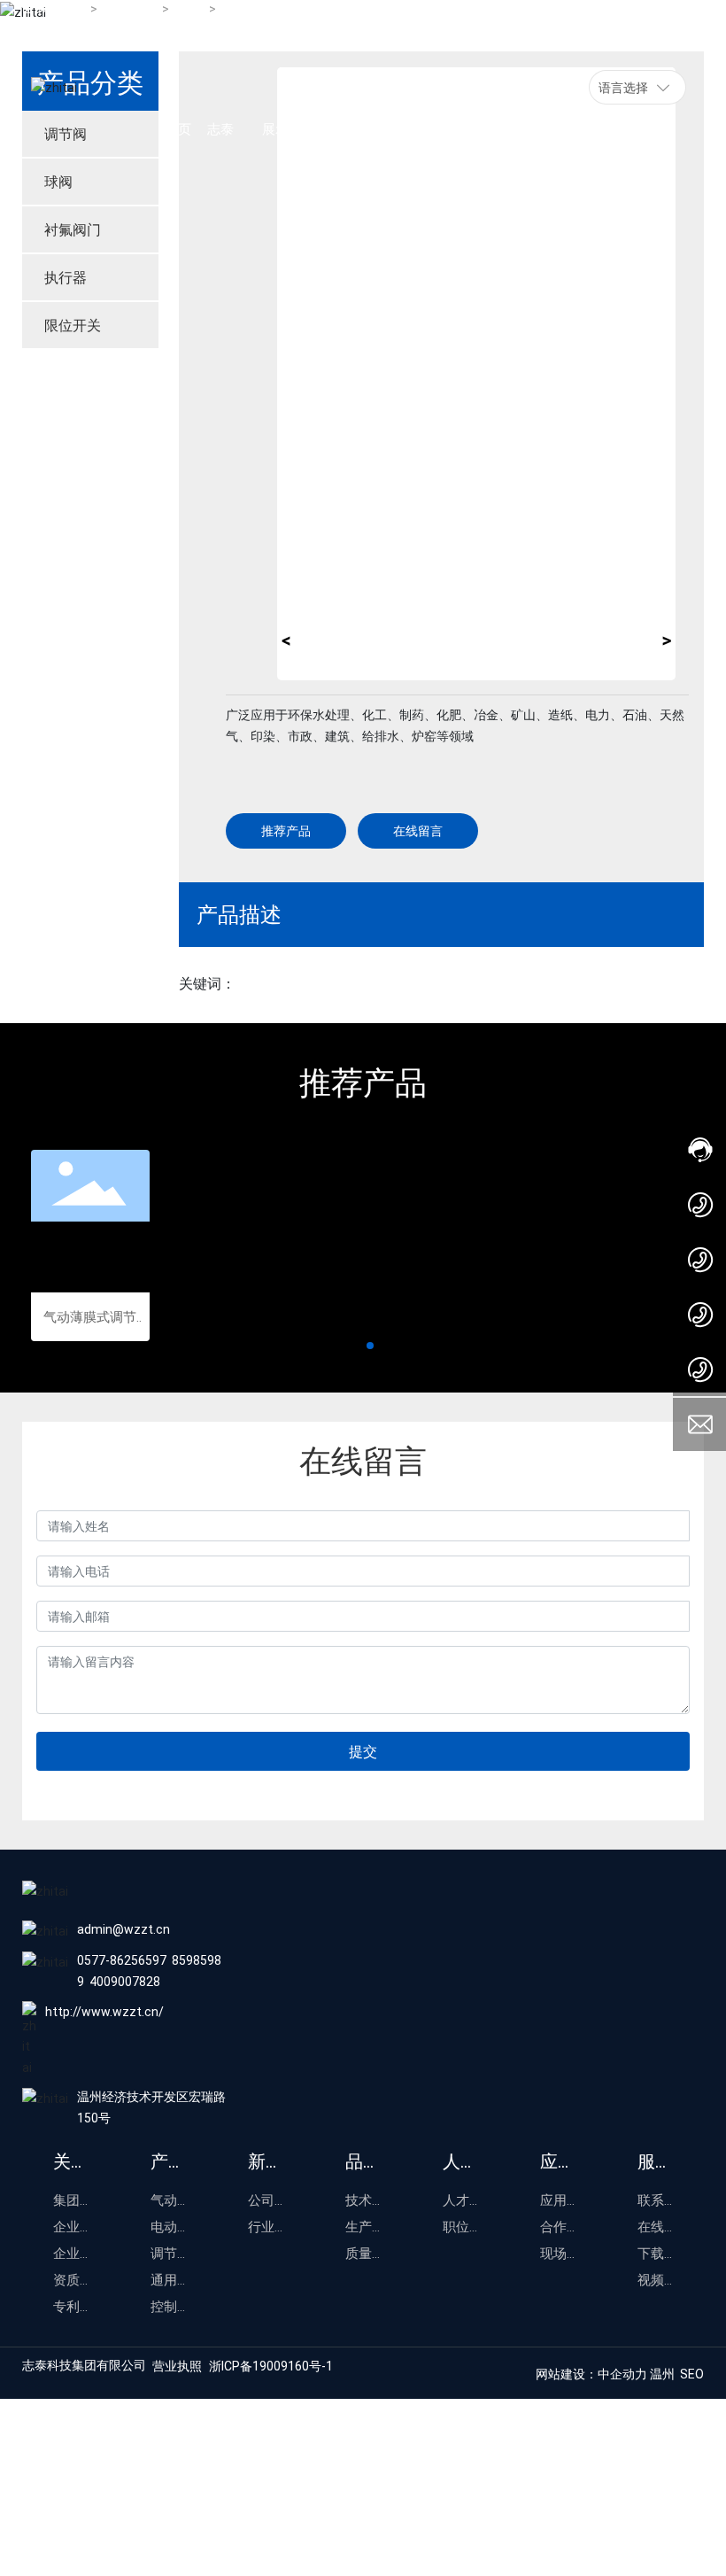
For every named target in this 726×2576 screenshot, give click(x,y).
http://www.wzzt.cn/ (104, 2011)
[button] (356, 1346)
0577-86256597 (122, 1960)
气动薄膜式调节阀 (90, 1318)
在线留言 (418, 830)
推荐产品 (286, 830)
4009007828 (125, 1981)
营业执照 (177, 2366)
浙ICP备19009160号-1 (271, 2366)
